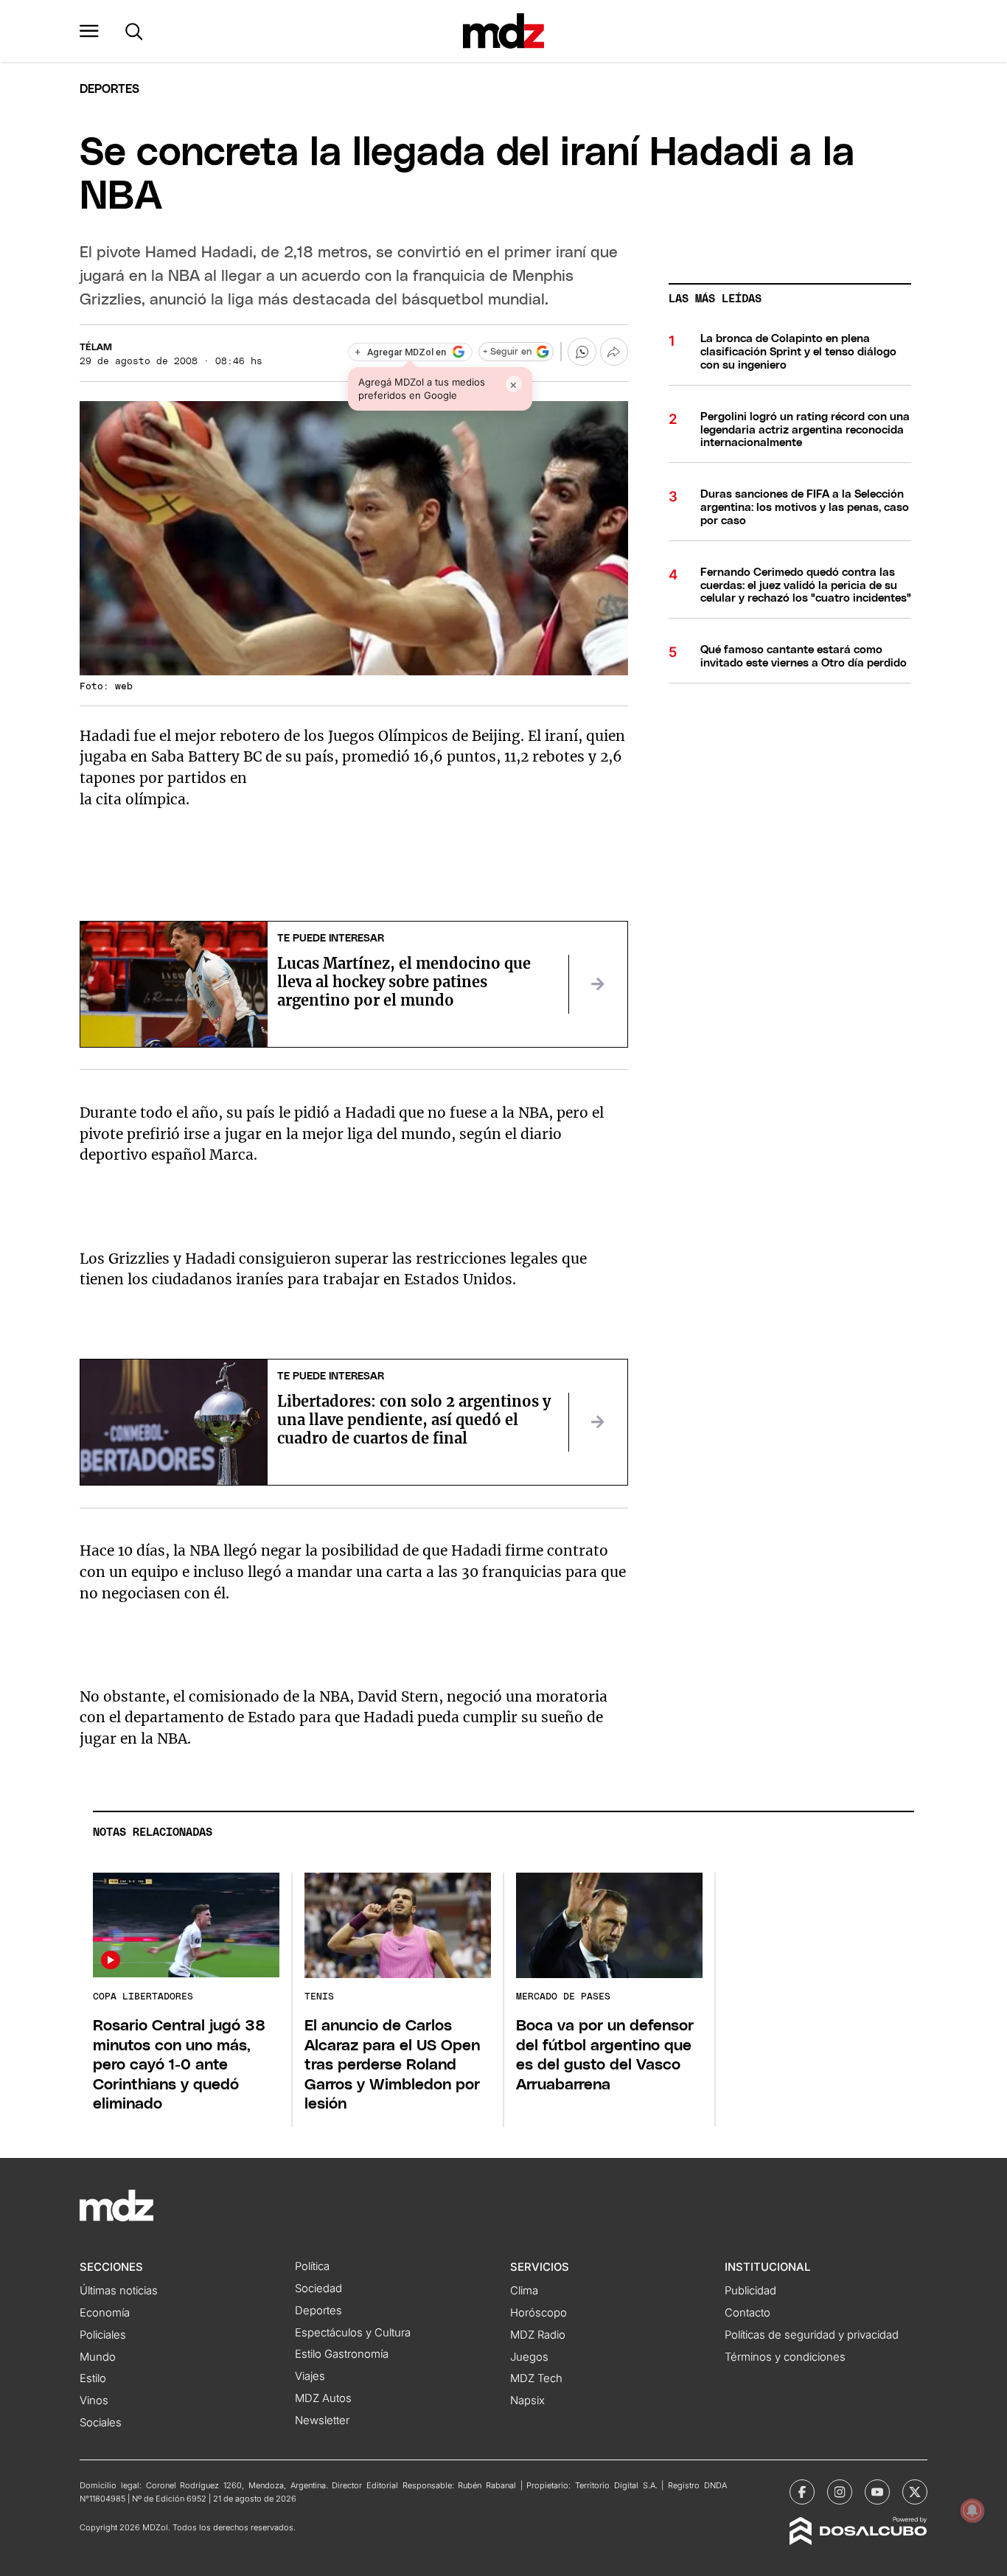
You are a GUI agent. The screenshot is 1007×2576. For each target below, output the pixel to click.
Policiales (103, 2335)
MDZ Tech (536, 2378)
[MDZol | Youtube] (877, 2492)
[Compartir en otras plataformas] (614, 352)
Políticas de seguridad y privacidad (812, 2335)
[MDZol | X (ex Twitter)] (915, 2492)
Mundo (98, 2357)
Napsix (527, 2401)
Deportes (109, 89)
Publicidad (750, 2291)
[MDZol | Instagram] (840, 2492)
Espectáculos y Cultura (353, 2333)
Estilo (93, 2378)
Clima (524, 2291)
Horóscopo (539, 2313)
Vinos (94, 2401)
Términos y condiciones (785, 2357)
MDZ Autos (323, 2398)
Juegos (529, 2357)
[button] (89, 31)
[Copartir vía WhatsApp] (582, 352)
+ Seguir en (507, 352)
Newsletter (322, 2420)
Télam (96, 348)
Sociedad (318, 2288)
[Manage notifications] (972, 2510)
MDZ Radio (538, 2335)
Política (312, 2266)
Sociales (101, 2423)
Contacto (748, 2313)
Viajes (310, 2376)
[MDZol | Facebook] (802, 2492)
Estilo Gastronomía (342, 2354)
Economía (105, 2313)
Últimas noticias (119, 2291)
